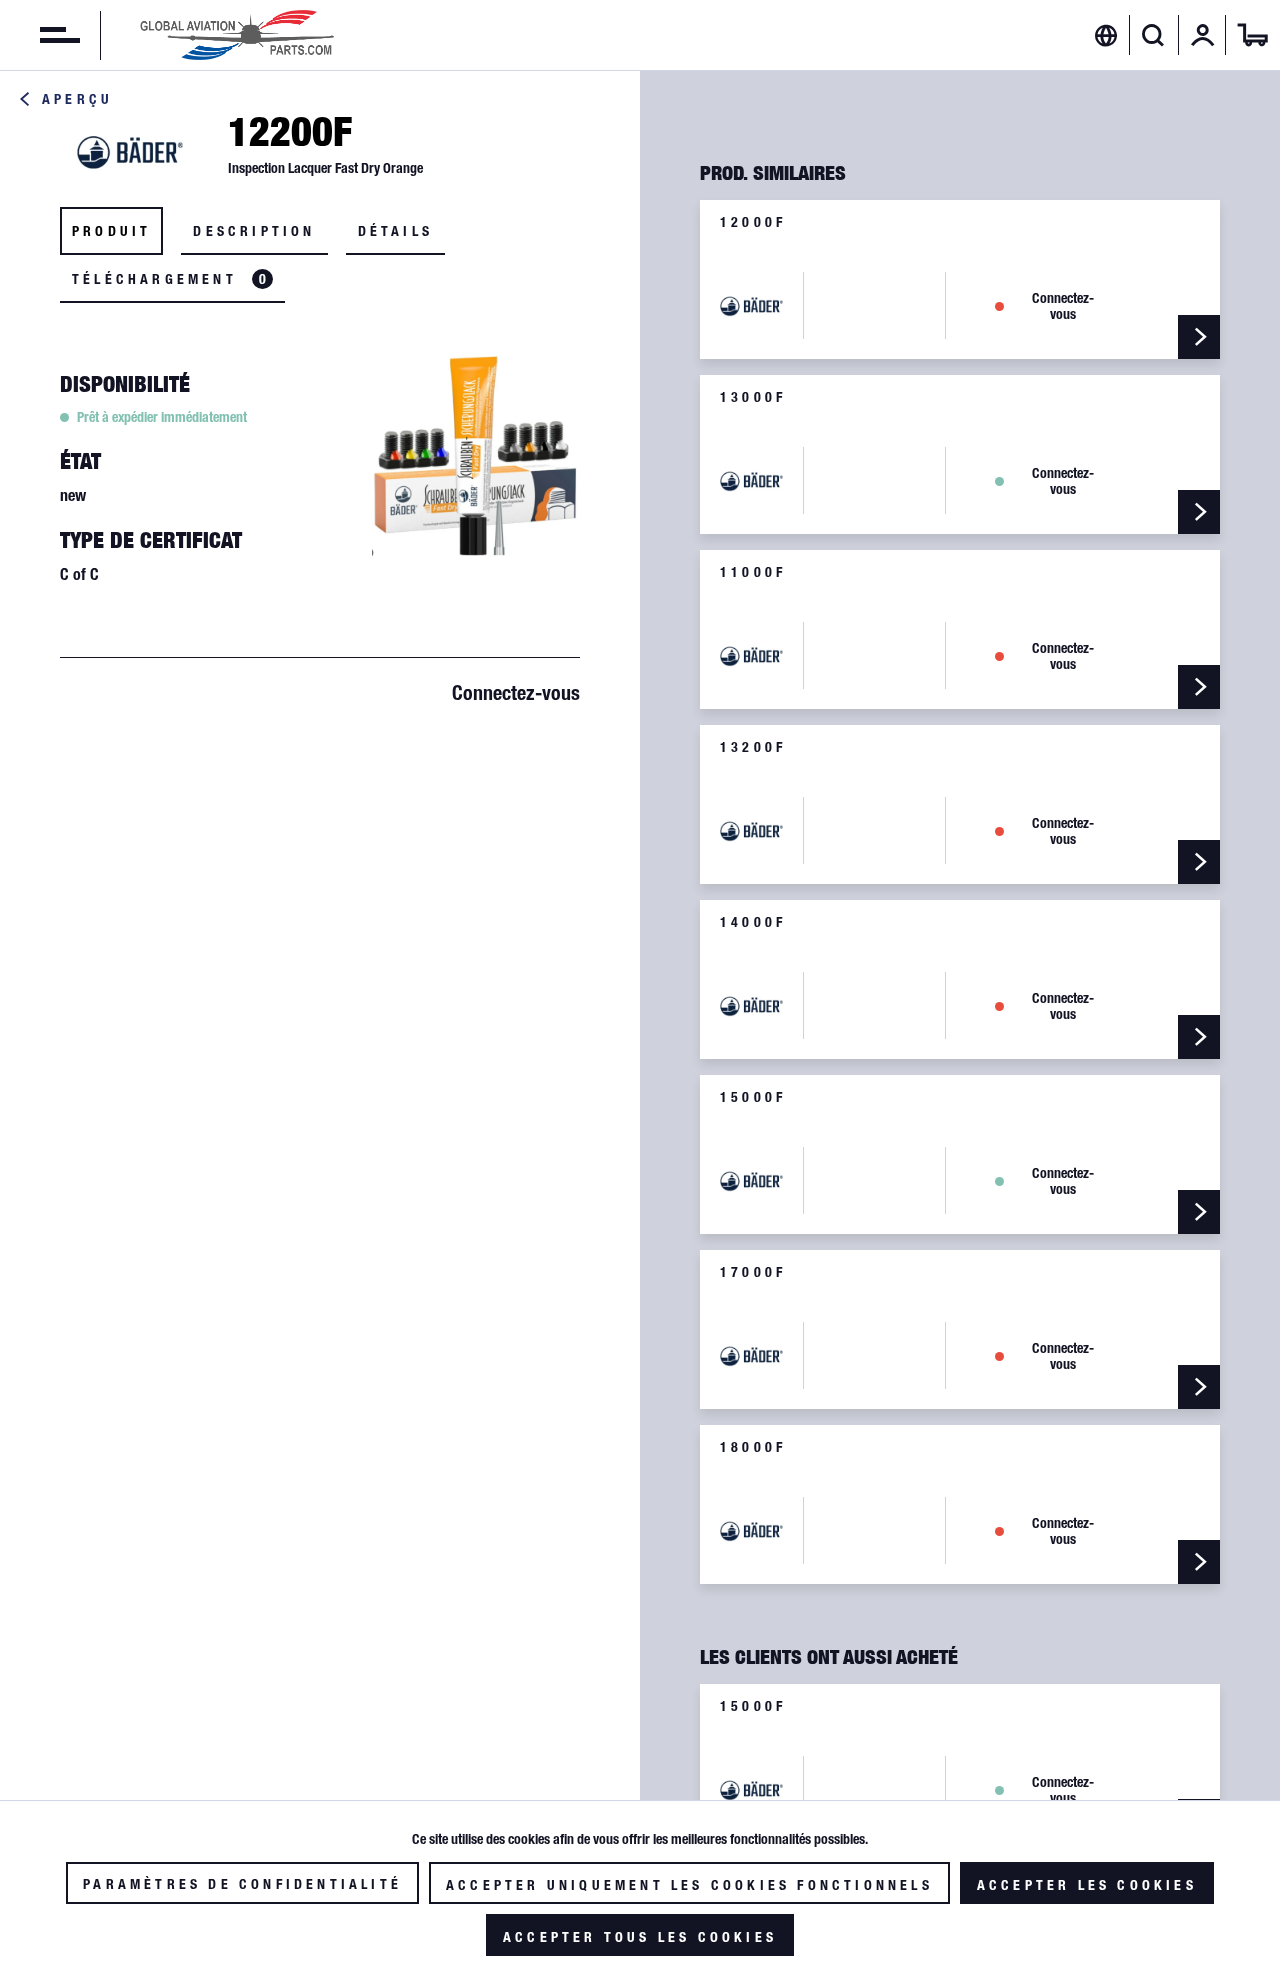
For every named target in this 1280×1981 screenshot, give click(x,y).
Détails (395, 231)
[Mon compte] (1203, 35)
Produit (111, 231)
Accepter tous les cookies (640, 1937)
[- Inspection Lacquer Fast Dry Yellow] (1199, 337)
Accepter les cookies (1087, 1885)
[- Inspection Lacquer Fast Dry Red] (1199, 512)
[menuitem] (40, 35)
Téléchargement (169, 279)
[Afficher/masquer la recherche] (1153, 35)
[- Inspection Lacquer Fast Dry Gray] (1199, 1387)
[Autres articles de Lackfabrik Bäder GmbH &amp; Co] (130, 151)
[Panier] (1253, 35)
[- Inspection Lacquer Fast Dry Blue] (1199, 1037)
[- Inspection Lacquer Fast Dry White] (1199, 687)
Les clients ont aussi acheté (829, 1657)
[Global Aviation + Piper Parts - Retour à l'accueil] (237, 35)
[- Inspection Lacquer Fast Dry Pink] (1199, 862)
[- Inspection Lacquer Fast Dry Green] (1199, 1212)
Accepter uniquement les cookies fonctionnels (689, 1885)
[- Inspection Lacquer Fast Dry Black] (1199, 1562)
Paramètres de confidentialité (242, 1884)
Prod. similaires (773, 173)
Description (254, 231)
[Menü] (40, 35)
